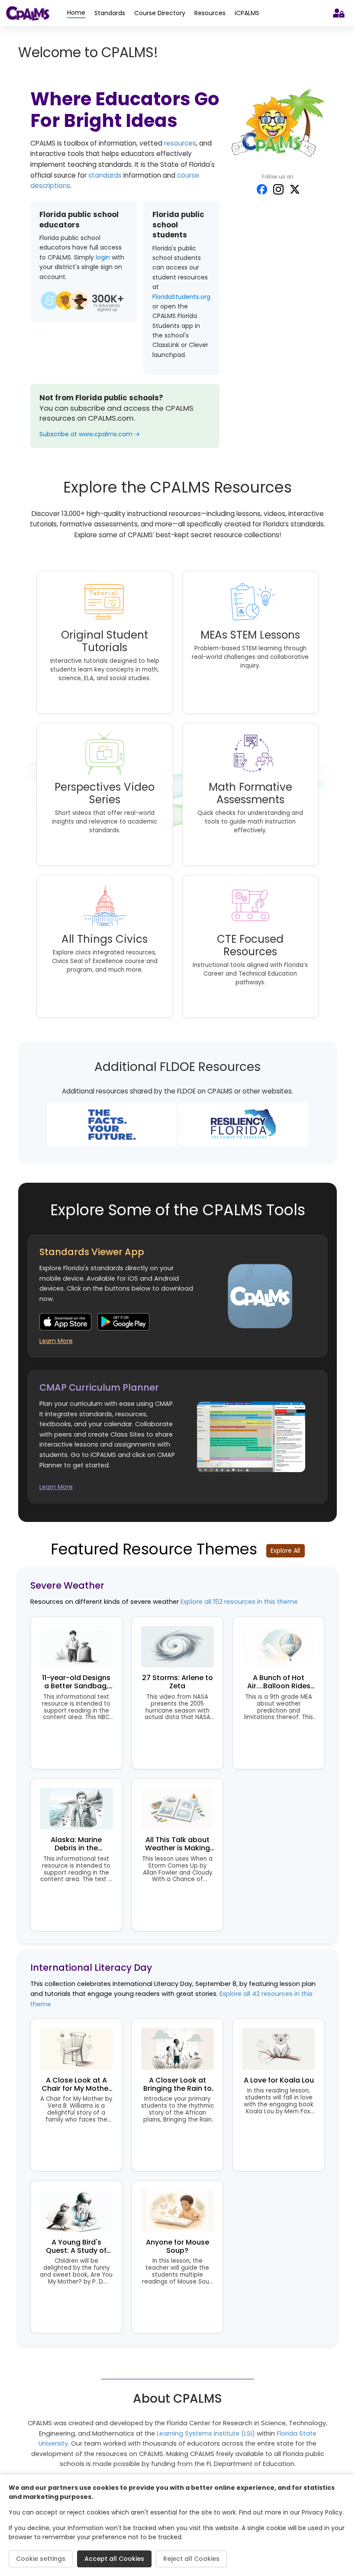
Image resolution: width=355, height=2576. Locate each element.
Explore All (285, 1551)
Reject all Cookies (191, 2559)
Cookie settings (41, 2559)
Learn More (56, 1341)
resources (180, 143)
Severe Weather (67, 1585)
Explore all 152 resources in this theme (239, 1602)
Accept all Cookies (114, 2559)
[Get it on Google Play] (123, 1322)
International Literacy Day (91, 1968)
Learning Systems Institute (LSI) (206, 2433)
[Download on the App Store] (65, 1322)
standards (105, 175)
